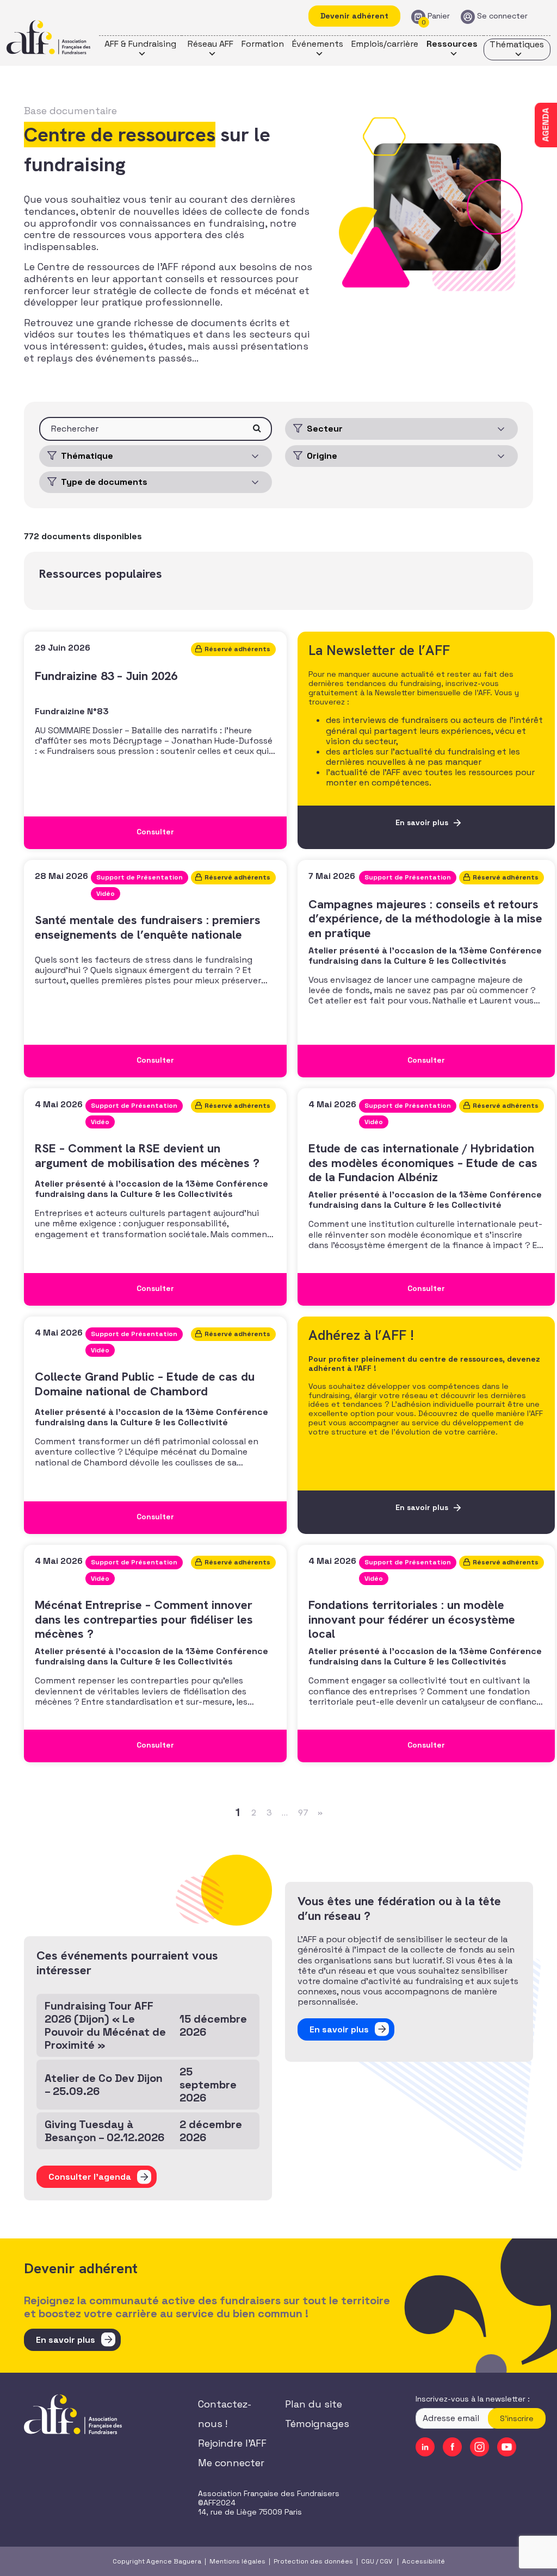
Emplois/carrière (385, 44)
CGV (386, 2561)
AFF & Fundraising (140, 44)
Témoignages (317, 2424)
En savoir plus (66, 2340)
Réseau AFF (211, 44)
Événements (318, 44)
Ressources (452, 44)
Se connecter (502, 16)
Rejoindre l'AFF (232, 2443)
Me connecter (231, 2463)
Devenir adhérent (354, 16)
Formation (263, 44)
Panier (439, 16)
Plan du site (314, 2404)
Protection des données (313, 2561)
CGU (368, 2561)
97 (303, 1813)
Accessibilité (423, 2561)
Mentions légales (237, 2561)
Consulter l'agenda (90, 2177)
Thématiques (517, 44)
